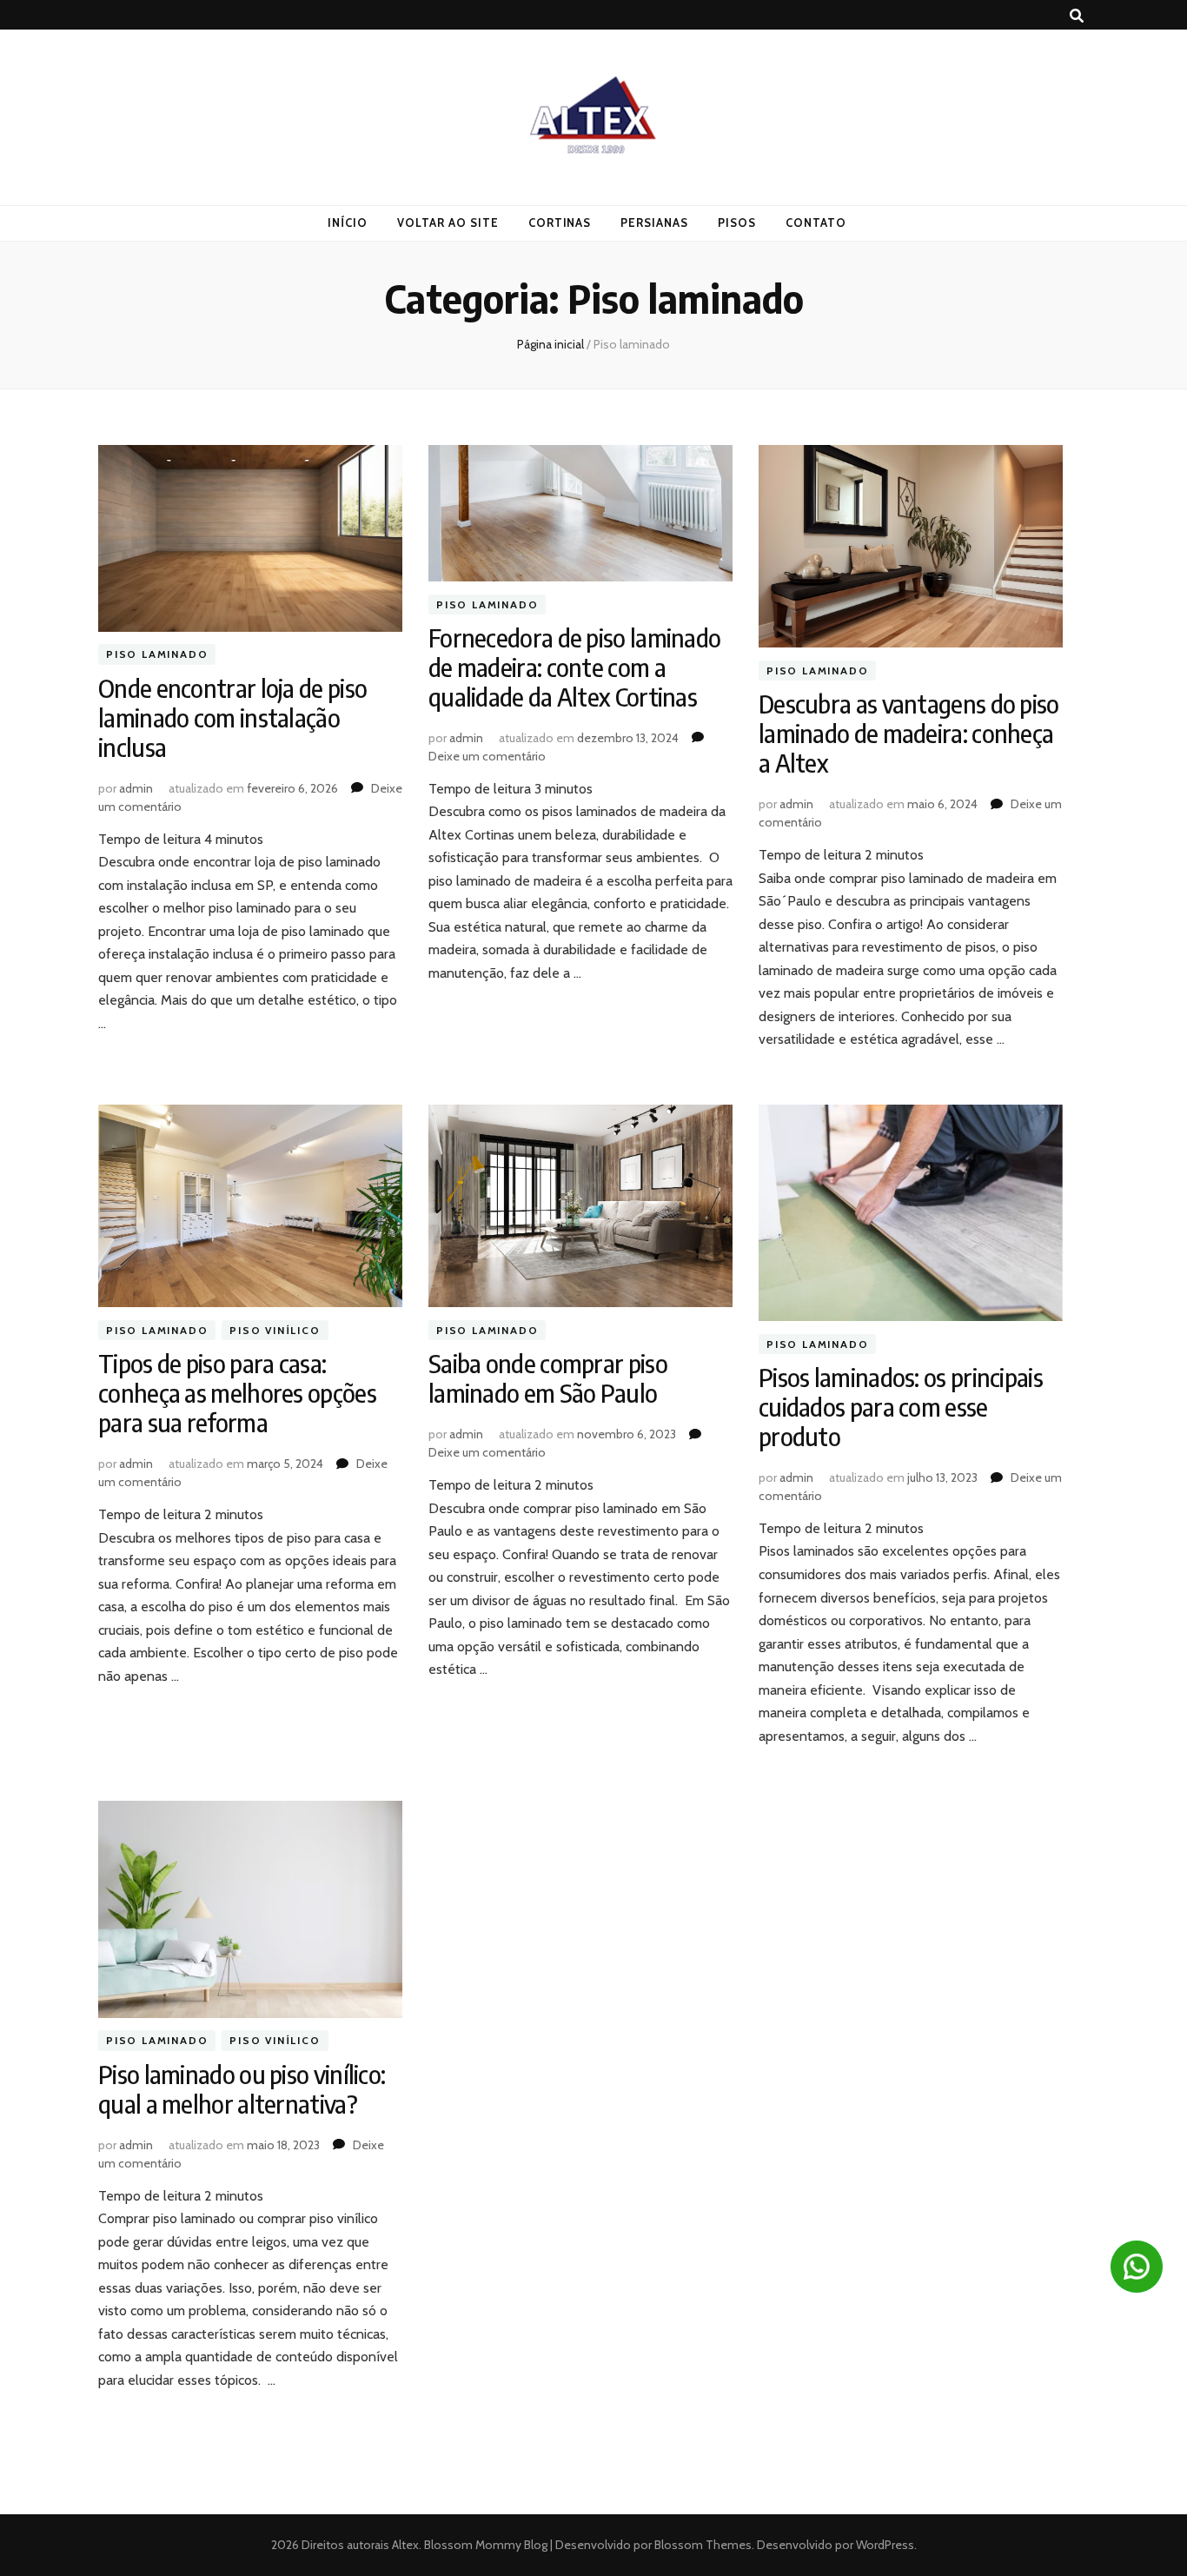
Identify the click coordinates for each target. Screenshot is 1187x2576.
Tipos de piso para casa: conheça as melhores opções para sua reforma (237, 1393)
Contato (816, 222)
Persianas (654, 222)
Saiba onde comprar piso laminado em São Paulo (548, 1378)
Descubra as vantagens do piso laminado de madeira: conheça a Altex (909, 733)
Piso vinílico (275, 1330)
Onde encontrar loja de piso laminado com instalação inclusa (232, 717)
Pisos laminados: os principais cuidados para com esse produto (901, 1407)
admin (136, 788)
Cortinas (560, 222)
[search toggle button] (1077, 16)
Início (348, 222)
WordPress (885, 2545)
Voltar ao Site (448, 222)
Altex (405, 2545)
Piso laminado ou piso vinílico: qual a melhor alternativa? (242, 2089)
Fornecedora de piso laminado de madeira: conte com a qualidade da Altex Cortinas (574, 667)
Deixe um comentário (487, 756)
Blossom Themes (702, 2545)
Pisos (737, 222)
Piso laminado (157, 655)
